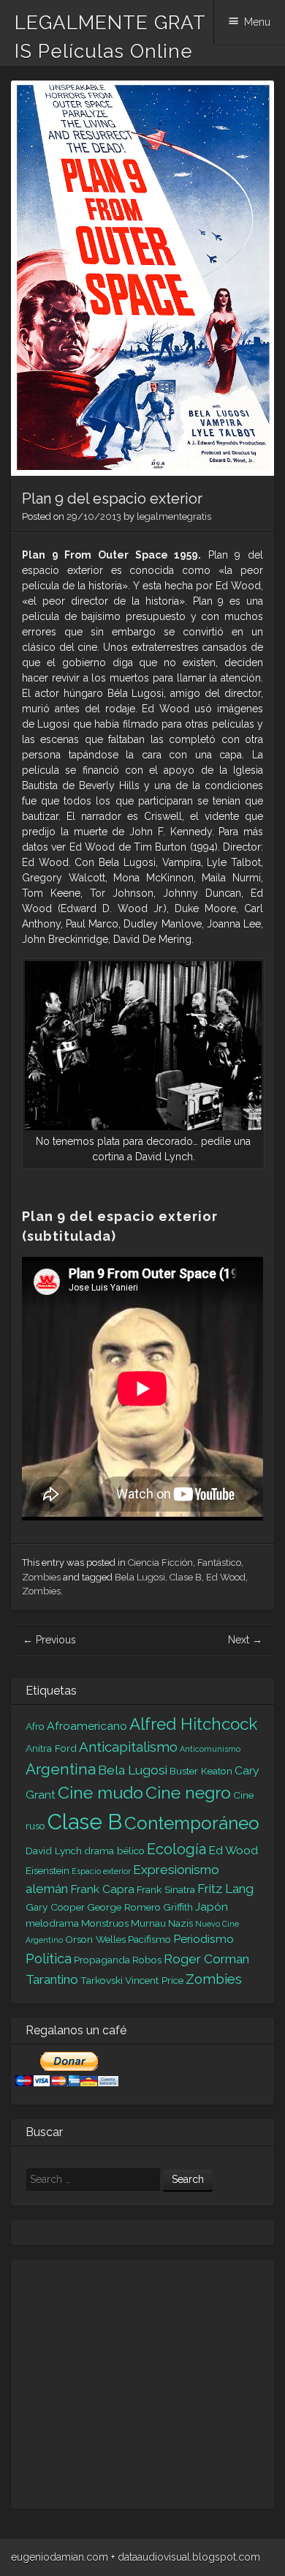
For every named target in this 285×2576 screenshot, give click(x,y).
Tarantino (52, 1979)
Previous (49, 1640)
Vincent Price (154, 1980)
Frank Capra (102, 1889)
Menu (257, 22)
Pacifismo (149, 1939)
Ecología (176, 1849)
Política (49, 1958)
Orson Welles (95, 1939)
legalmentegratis (174, 516)
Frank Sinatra (166, 1889)
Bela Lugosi (140, 1577)
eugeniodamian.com (60, 2557)
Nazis (180, 1923)
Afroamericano (87, 1726)
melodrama (52, 1923)
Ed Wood (226, 1577)
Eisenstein (47, 1870)
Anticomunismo (210, 1749)
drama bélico (114, 1851)
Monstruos (105, 1923)
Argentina (61, 1769)
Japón (212, 1907)
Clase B (186, 1577)
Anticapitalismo (128, 1747)
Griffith (178, 1907)
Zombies (41, 1577)
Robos (147, 1960)
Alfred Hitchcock (193, 1724)
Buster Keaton (201, 1771)
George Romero (124, 1907)
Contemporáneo (192, 1823)
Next (245, 1640)
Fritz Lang (225, 1889)
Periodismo (204, 1939)
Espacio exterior (101, 1871)
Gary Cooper (55, 1907)
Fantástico (219, 1563)
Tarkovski (102, 1980)
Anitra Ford (51, 1748)
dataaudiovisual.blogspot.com (189, 2557)
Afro (35, 1726)
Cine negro (188, 1792)
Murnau (148, 1923)
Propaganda (102, 1960)
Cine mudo (100, 1792)
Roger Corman (206, 1959)
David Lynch (54, 1851)
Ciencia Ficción (160, 1563)
